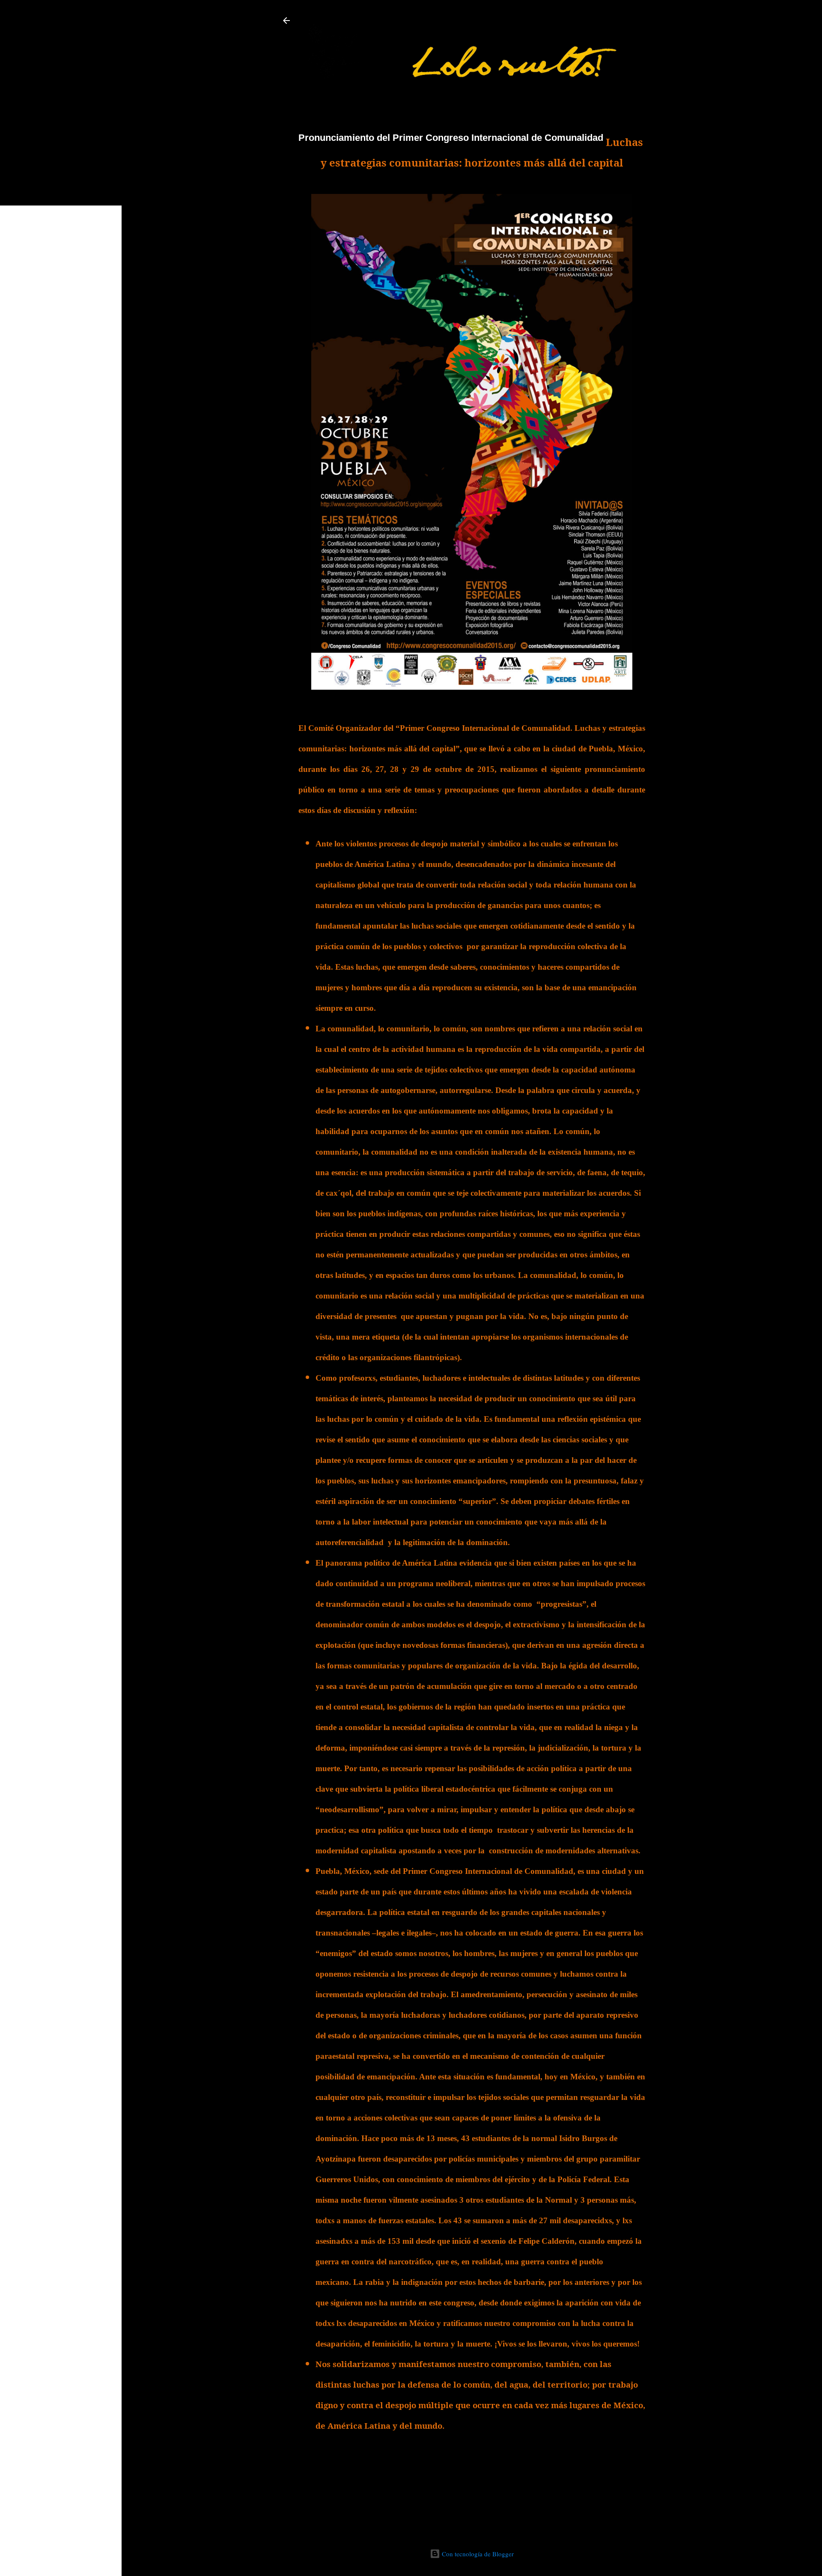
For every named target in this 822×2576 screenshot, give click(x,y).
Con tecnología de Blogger (477, 2554)
